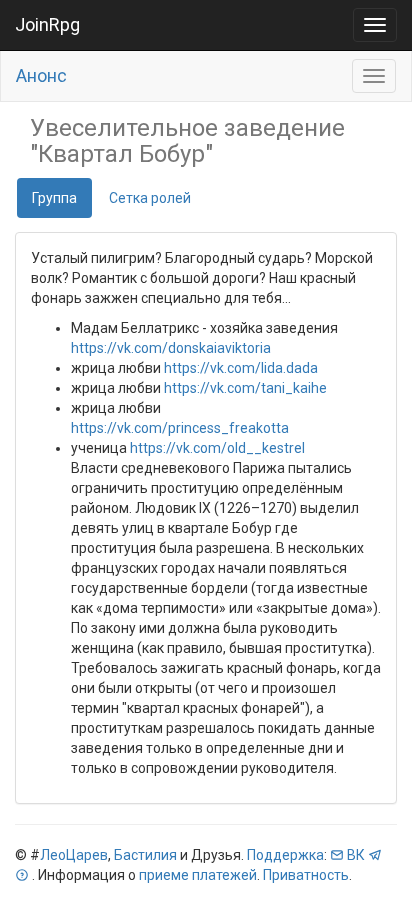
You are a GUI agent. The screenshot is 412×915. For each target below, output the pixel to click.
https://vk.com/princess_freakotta (180, 428)
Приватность (306, 875)
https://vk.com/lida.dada (241, 368)
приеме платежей (198, 875)
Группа (54, 198)
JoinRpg (47, 24)
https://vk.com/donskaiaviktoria (171, 348)
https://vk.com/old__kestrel (217, 448)
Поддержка (285, 855)
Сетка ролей (150, 198)
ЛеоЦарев (74, 855)
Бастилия (145, 855)
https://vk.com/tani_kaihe (245, 388)
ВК (356, 855)
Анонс (41, 75)
